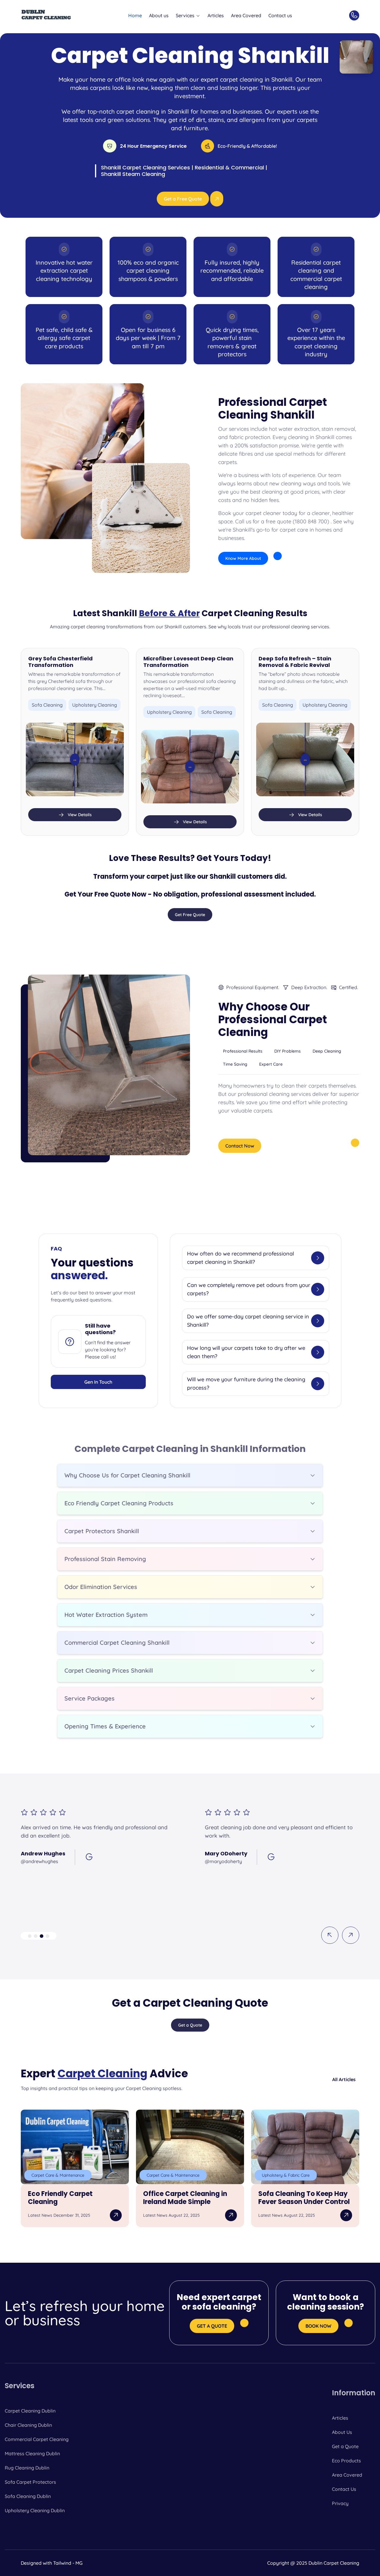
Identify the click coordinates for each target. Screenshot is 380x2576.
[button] (30, 1936)
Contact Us (344, 2489)
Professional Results (243, 1051)
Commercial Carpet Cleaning (37, 2439)
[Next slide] (351, 1935)
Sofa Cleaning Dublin (28, 2496)
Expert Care (271, 1064)
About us (159, 15)
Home (135, 15)
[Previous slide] (330, 1935)
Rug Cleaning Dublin (27, 2468)
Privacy (340, 2503)
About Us (342, 2432)
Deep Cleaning (327, 1051)
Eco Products (346, 2461)
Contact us (280, 15)
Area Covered (246, 15)
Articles (216, 15)
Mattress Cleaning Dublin (32, 2453)
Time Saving (235, 1064)
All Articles (344, 2079)
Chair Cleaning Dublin (28, 2425)
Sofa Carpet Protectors (30, 2482)
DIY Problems (288, 1051)
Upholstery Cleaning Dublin (35, 2510)
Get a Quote (345, 2446)
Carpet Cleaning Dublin (30, 2411)
